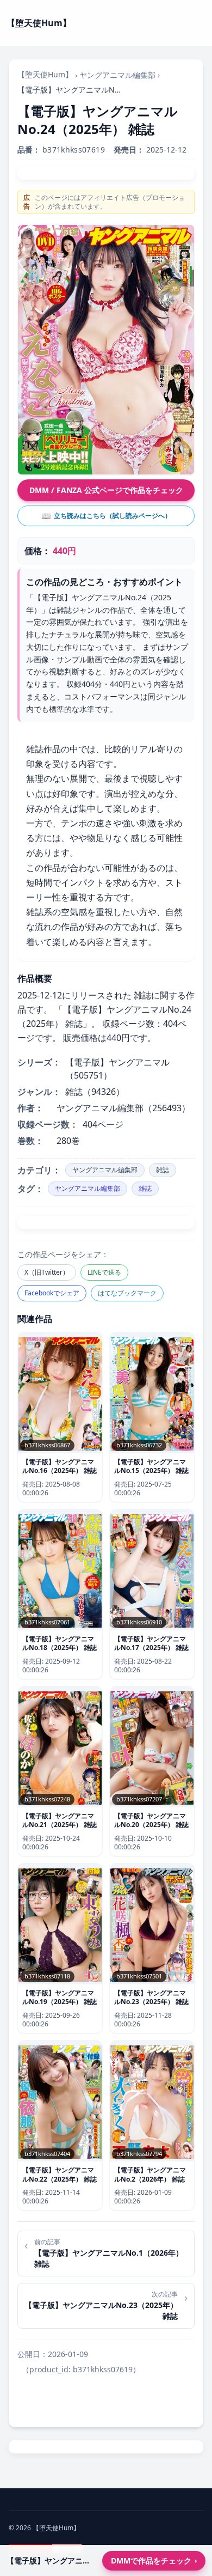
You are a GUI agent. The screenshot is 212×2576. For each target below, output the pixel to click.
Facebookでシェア (52, 1293)
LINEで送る (104, 1272)
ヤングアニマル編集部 (117, 75)
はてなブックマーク (127, 1293)
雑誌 (163, 1170)
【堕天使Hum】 (45, 74)
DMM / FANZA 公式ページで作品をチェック (106, 490)
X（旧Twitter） (47, 1272)
